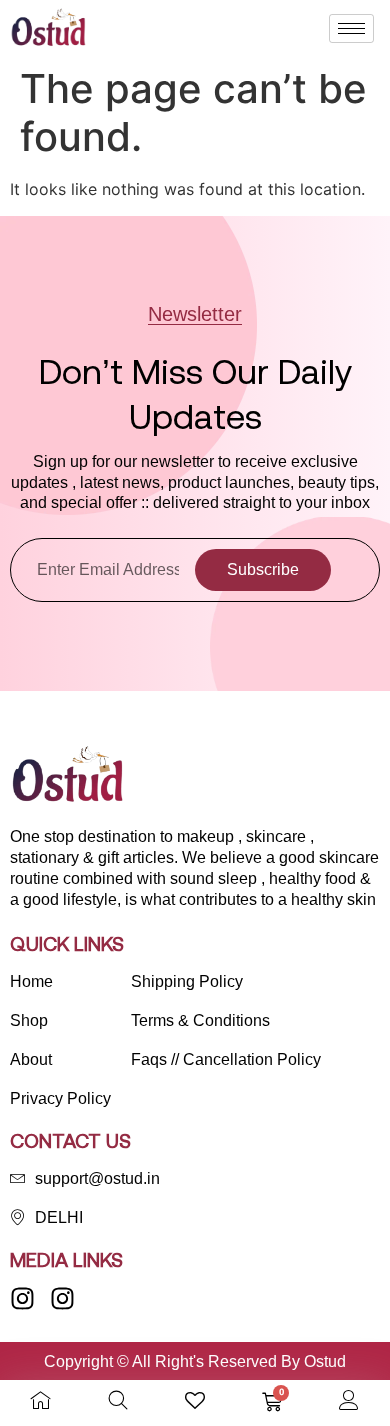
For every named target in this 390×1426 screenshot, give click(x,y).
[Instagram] (22, 1298)
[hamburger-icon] (351, 28)
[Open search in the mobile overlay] (118, 1400)
